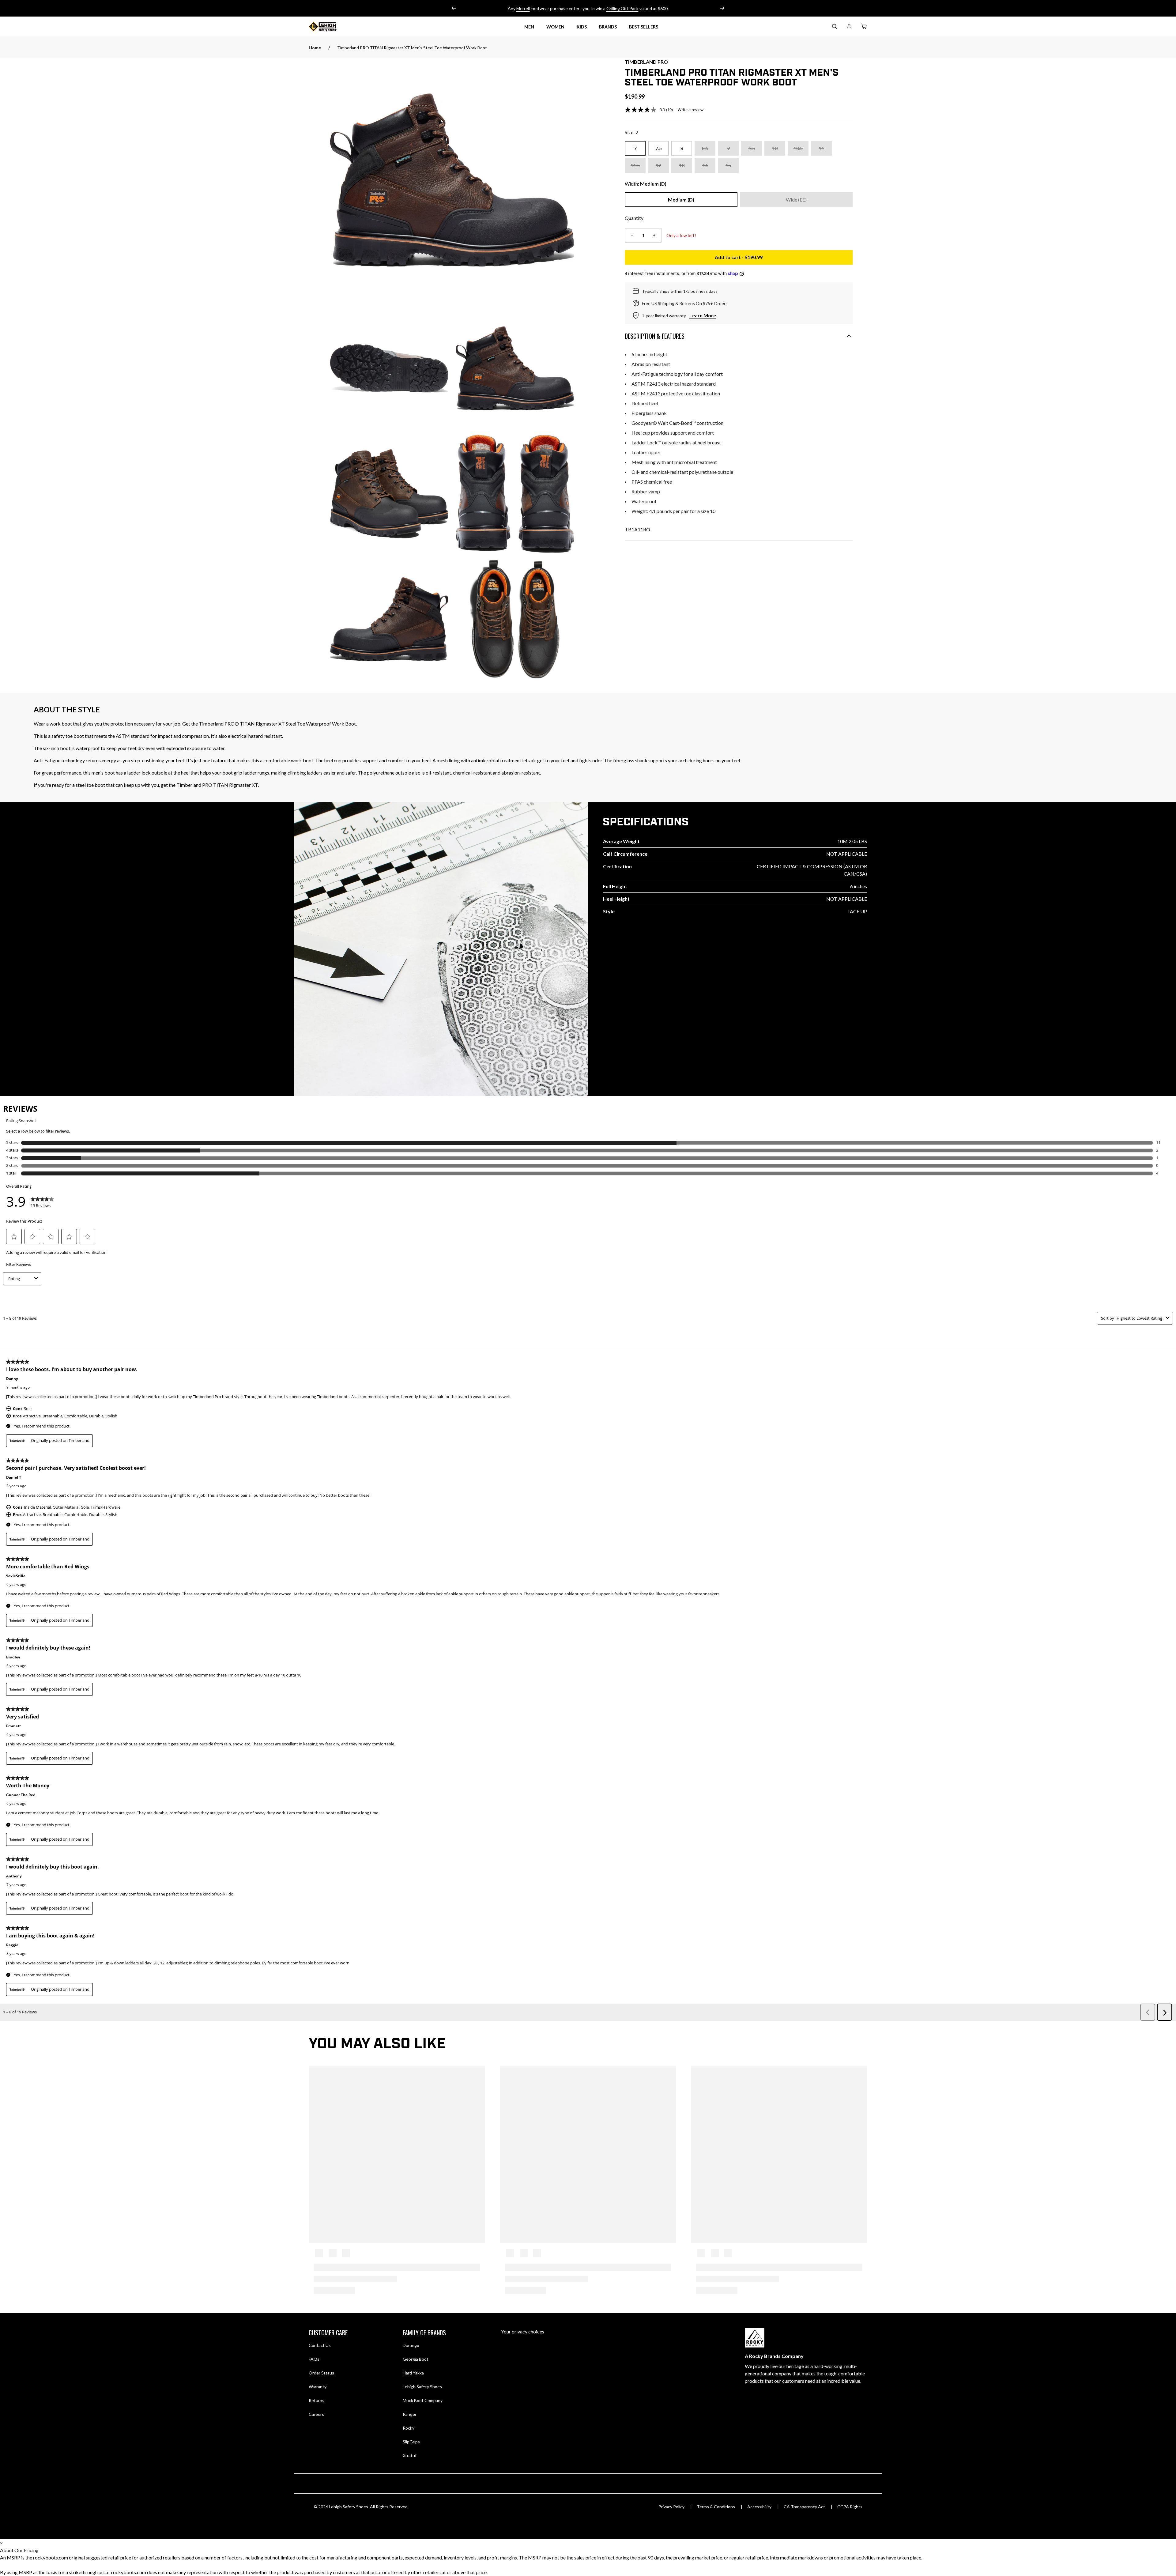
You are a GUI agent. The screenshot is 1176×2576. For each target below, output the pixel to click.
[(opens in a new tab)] (452, 180)
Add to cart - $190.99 (784, 259)
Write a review (691, 110)
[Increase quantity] (654, 235)
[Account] (849, 27)
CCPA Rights (850, 2507)
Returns (317, 2400)
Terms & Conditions (716, 2507)
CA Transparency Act (804, 2507)
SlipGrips (411, 2442)
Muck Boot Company (423, 2400)
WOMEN (555, 27)
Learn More (703, 315)
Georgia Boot (416, 2359)
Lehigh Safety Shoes (422, 2387)
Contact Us (320, 2345)
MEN (529, 27)
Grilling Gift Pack (622, 8)
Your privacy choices (523, 2331)
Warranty (318, 2387)
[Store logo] (330, 27)
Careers (316, 2414)
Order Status (321, 2373)
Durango (411, 2345)
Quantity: (635, 218)
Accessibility (759, 2507)
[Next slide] (722, 8)
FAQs (314, 2359)
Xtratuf (410, 2455)
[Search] (834, 27)
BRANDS (608, 27)
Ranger (410, 2414)
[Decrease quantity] (632, 235)
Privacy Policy (671, 2507)
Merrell (523, 8)
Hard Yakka (413, 2373)
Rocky (409, 2428)
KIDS (582, 27)
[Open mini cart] (864, 27)
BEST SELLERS (644, 27)
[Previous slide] (454, 8)
